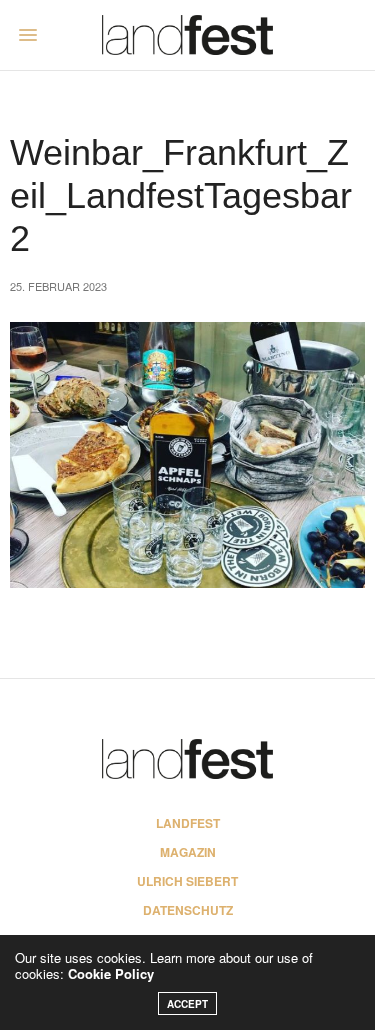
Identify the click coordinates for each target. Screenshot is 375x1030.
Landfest (188, 823)
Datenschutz (188, 910)
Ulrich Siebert (187, 881)
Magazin (188, 852)
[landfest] (187, 35)
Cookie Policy (111, 973)
